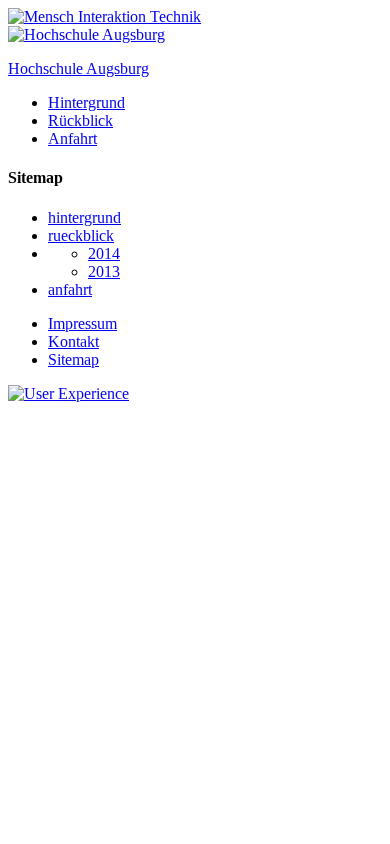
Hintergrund (86, 102)
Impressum (82, 323)
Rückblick (80, 120)
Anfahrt (72, 138)
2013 (104, 271)
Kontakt (73, 341)
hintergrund (84, 217)
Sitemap (73, 359)
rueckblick (81, 235)
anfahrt (70, 289)
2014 (104, 253)
